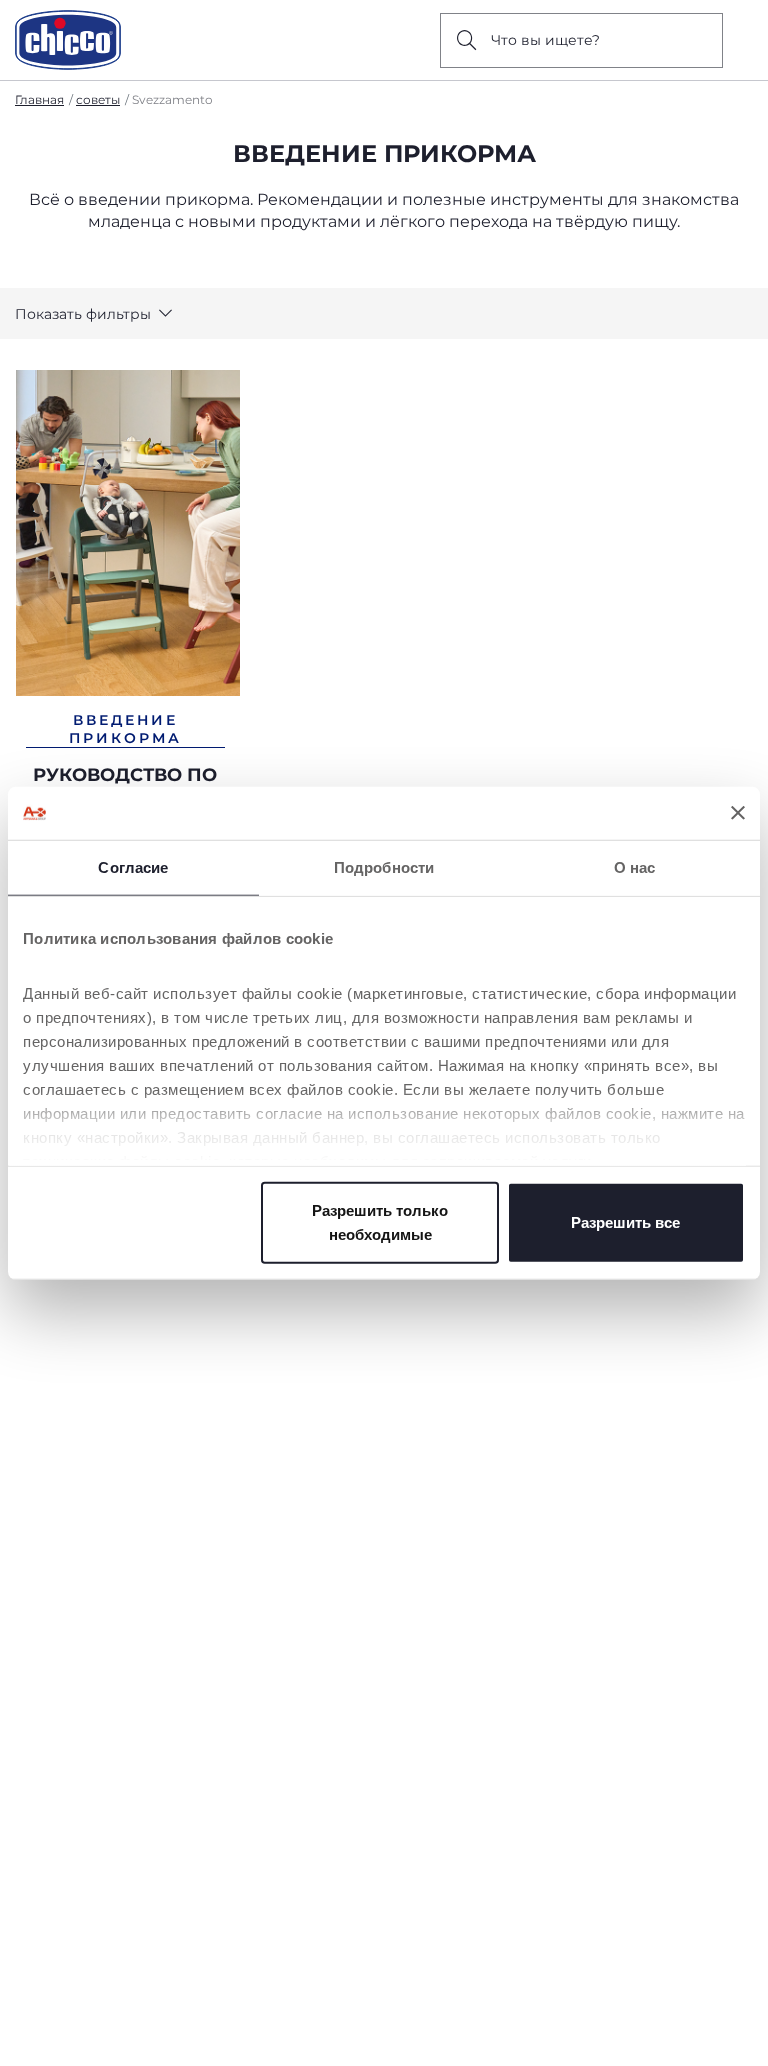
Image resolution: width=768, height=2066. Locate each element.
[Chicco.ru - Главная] (68, 40)
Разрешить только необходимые (380, 1221)
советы (98, 99)
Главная (39, 99)
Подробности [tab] (384, 866)
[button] (94, 314)
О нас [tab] (635, 866)
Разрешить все (625, 1221)
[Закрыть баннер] (738, 813)
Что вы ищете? (545, 40)
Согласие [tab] (133, 866)
